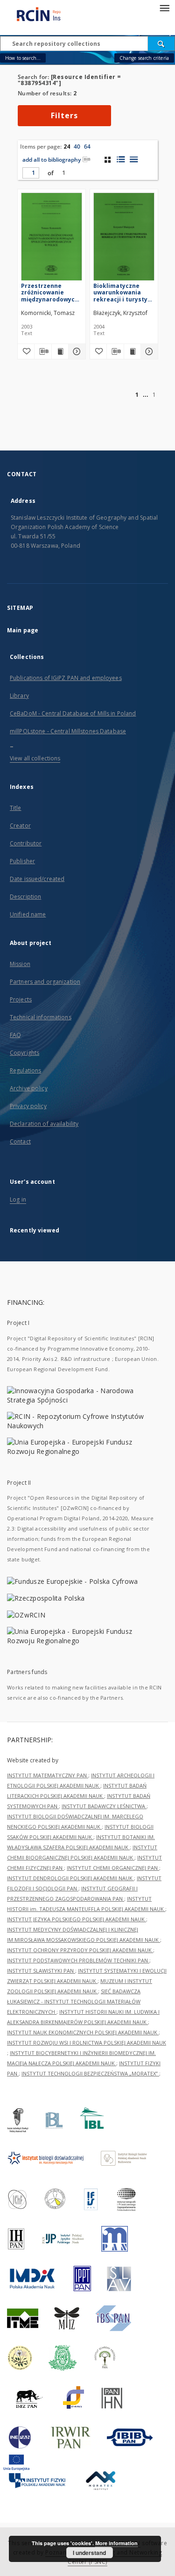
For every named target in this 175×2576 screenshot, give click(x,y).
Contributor (26, 843)
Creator (20, 826)
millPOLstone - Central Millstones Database (68, 731)
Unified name (28, 914)
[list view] (134, 159)
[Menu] (164, 7)
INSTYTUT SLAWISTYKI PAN (41, 1971)
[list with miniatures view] (121, 159)
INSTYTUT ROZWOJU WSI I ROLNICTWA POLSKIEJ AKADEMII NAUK (87, 2043)
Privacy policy (28, 1106)
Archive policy (29, 1088)
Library (19, 696)
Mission (20, 964)
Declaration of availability (44, 1124)
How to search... (23, 58)
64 (87, 147)
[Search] (161, 43)
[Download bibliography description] (43, 351)
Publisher (22, 861)
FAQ (15, 1035)
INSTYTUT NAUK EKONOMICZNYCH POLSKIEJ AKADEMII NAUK (83, 2032)
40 (77, 147)
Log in (18, 1199)
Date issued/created (37, 879)
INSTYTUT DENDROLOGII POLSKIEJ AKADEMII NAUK (70, 1878)
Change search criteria (144, 58)
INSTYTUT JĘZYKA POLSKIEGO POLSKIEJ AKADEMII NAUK (77, 1919)
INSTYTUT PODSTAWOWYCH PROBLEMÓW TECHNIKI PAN (78, 1960)
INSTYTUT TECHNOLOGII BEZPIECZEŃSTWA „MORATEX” (90, 2073)
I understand (89, 2553)
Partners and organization (45, 982)
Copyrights (24, 1053)
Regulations (25, 1070)
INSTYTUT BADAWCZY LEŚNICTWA (104, 1806)
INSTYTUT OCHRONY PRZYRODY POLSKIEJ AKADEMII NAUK (80, 1950)
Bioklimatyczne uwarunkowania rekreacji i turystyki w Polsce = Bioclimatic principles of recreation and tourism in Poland (123, 292)
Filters (64, 115)
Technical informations (41, 1017)
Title (16, 808)
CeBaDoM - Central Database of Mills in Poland (73, 713)
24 (67, 147)
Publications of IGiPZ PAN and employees (66, 678)
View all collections (35, 758)
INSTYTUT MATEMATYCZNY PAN (48, 1775)
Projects (21, 999)
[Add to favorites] (26, 351)
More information (116, 2543)
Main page (23, 630)
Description (25, 897)
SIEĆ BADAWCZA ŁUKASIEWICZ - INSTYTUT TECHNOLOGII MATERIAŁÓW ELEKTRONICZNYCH (74, 2001)
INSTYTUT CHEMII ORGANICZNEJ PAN (113, 1868)
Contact (20, 1141)
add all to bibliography (52, 160)
